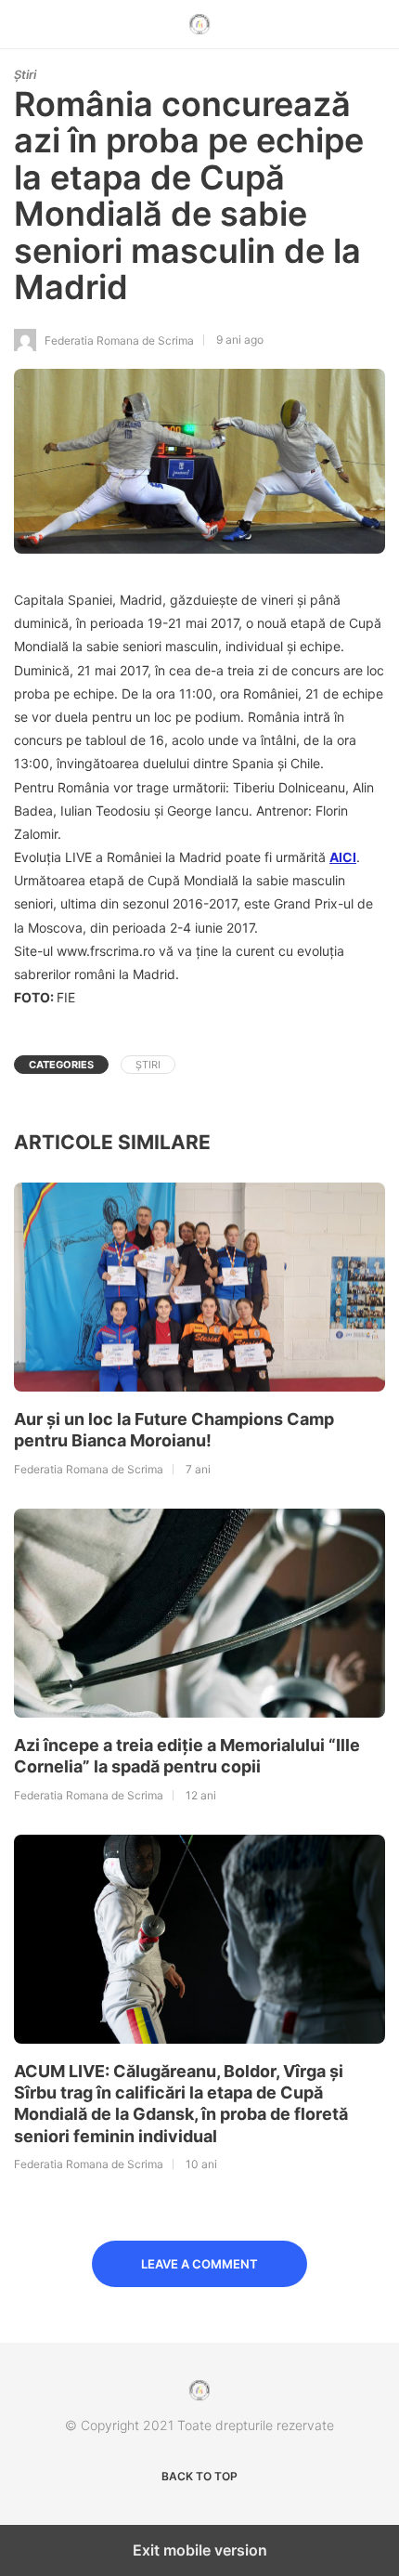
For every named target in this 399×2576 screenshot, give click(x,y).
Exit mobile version (200, 2550)
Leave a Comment (199, 2264)
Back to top (199, 2476)
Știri (25, 74)
